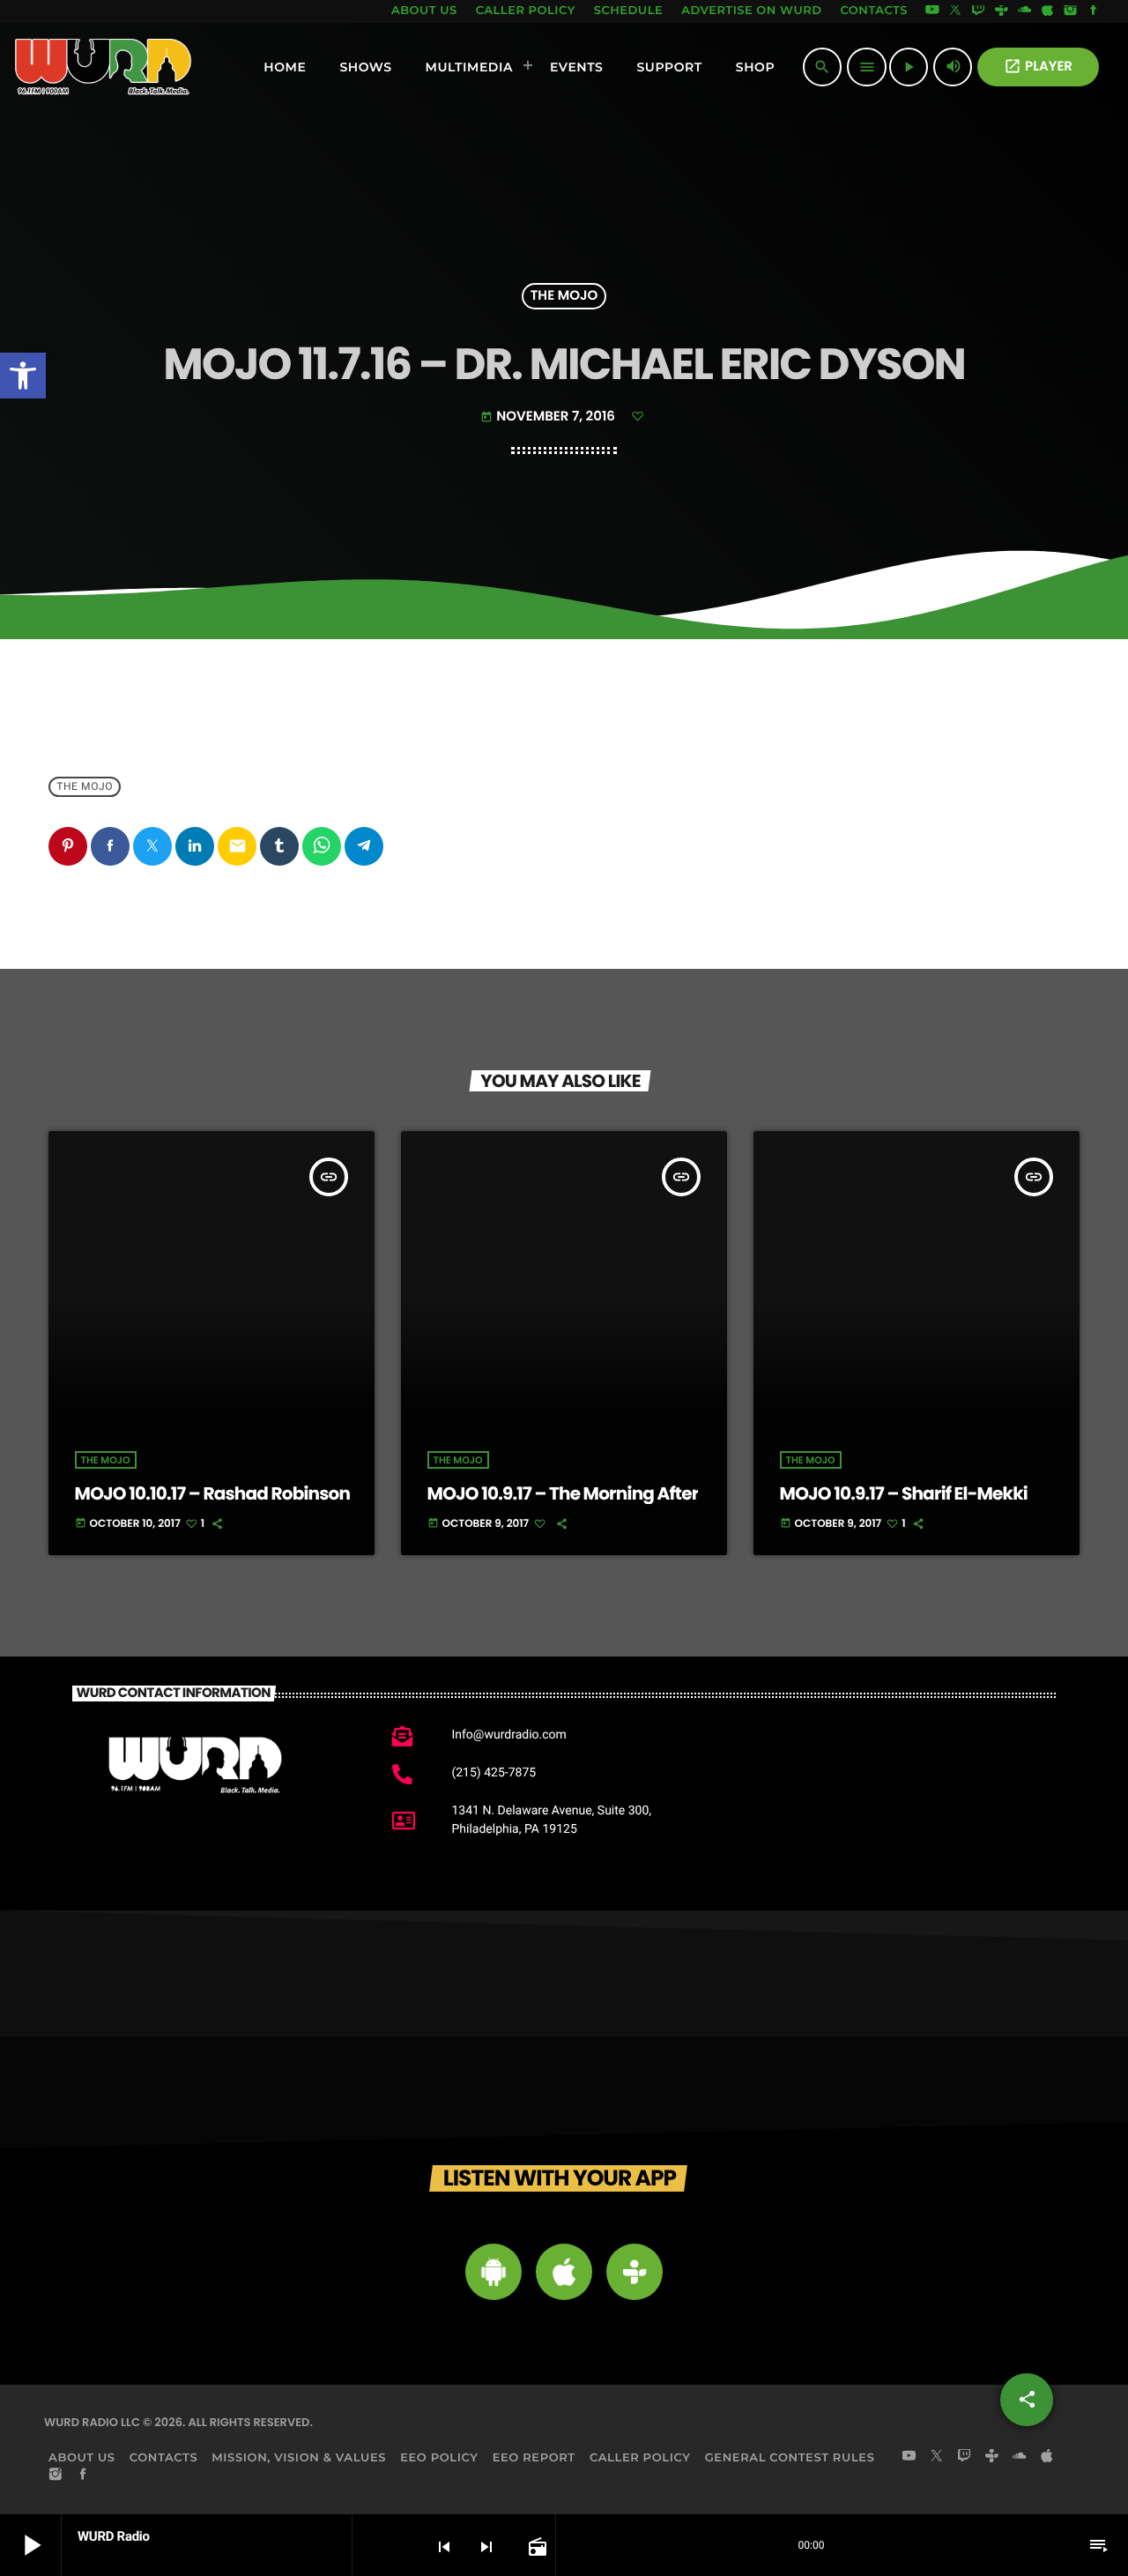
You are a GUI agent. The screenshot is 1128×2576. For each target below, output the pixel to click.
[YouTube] (932, 11)
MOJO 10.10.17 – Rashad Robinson (213, 1493)
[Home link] (104, 67)
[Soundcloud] (1025, 11)
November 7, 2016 (549, 417)
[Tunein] (1001, 11)
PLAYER (1038, 67)
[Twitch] (978, 11)
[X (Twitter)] (955, 11)
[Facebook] (1094, 11)
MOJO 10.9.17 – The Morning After (563, 1493)
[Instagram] (1071, 11)
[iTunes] (1048, 11)
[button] (23, 376)
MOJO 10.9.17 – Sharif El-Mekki (904, 1493)
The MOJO (564, 297)
